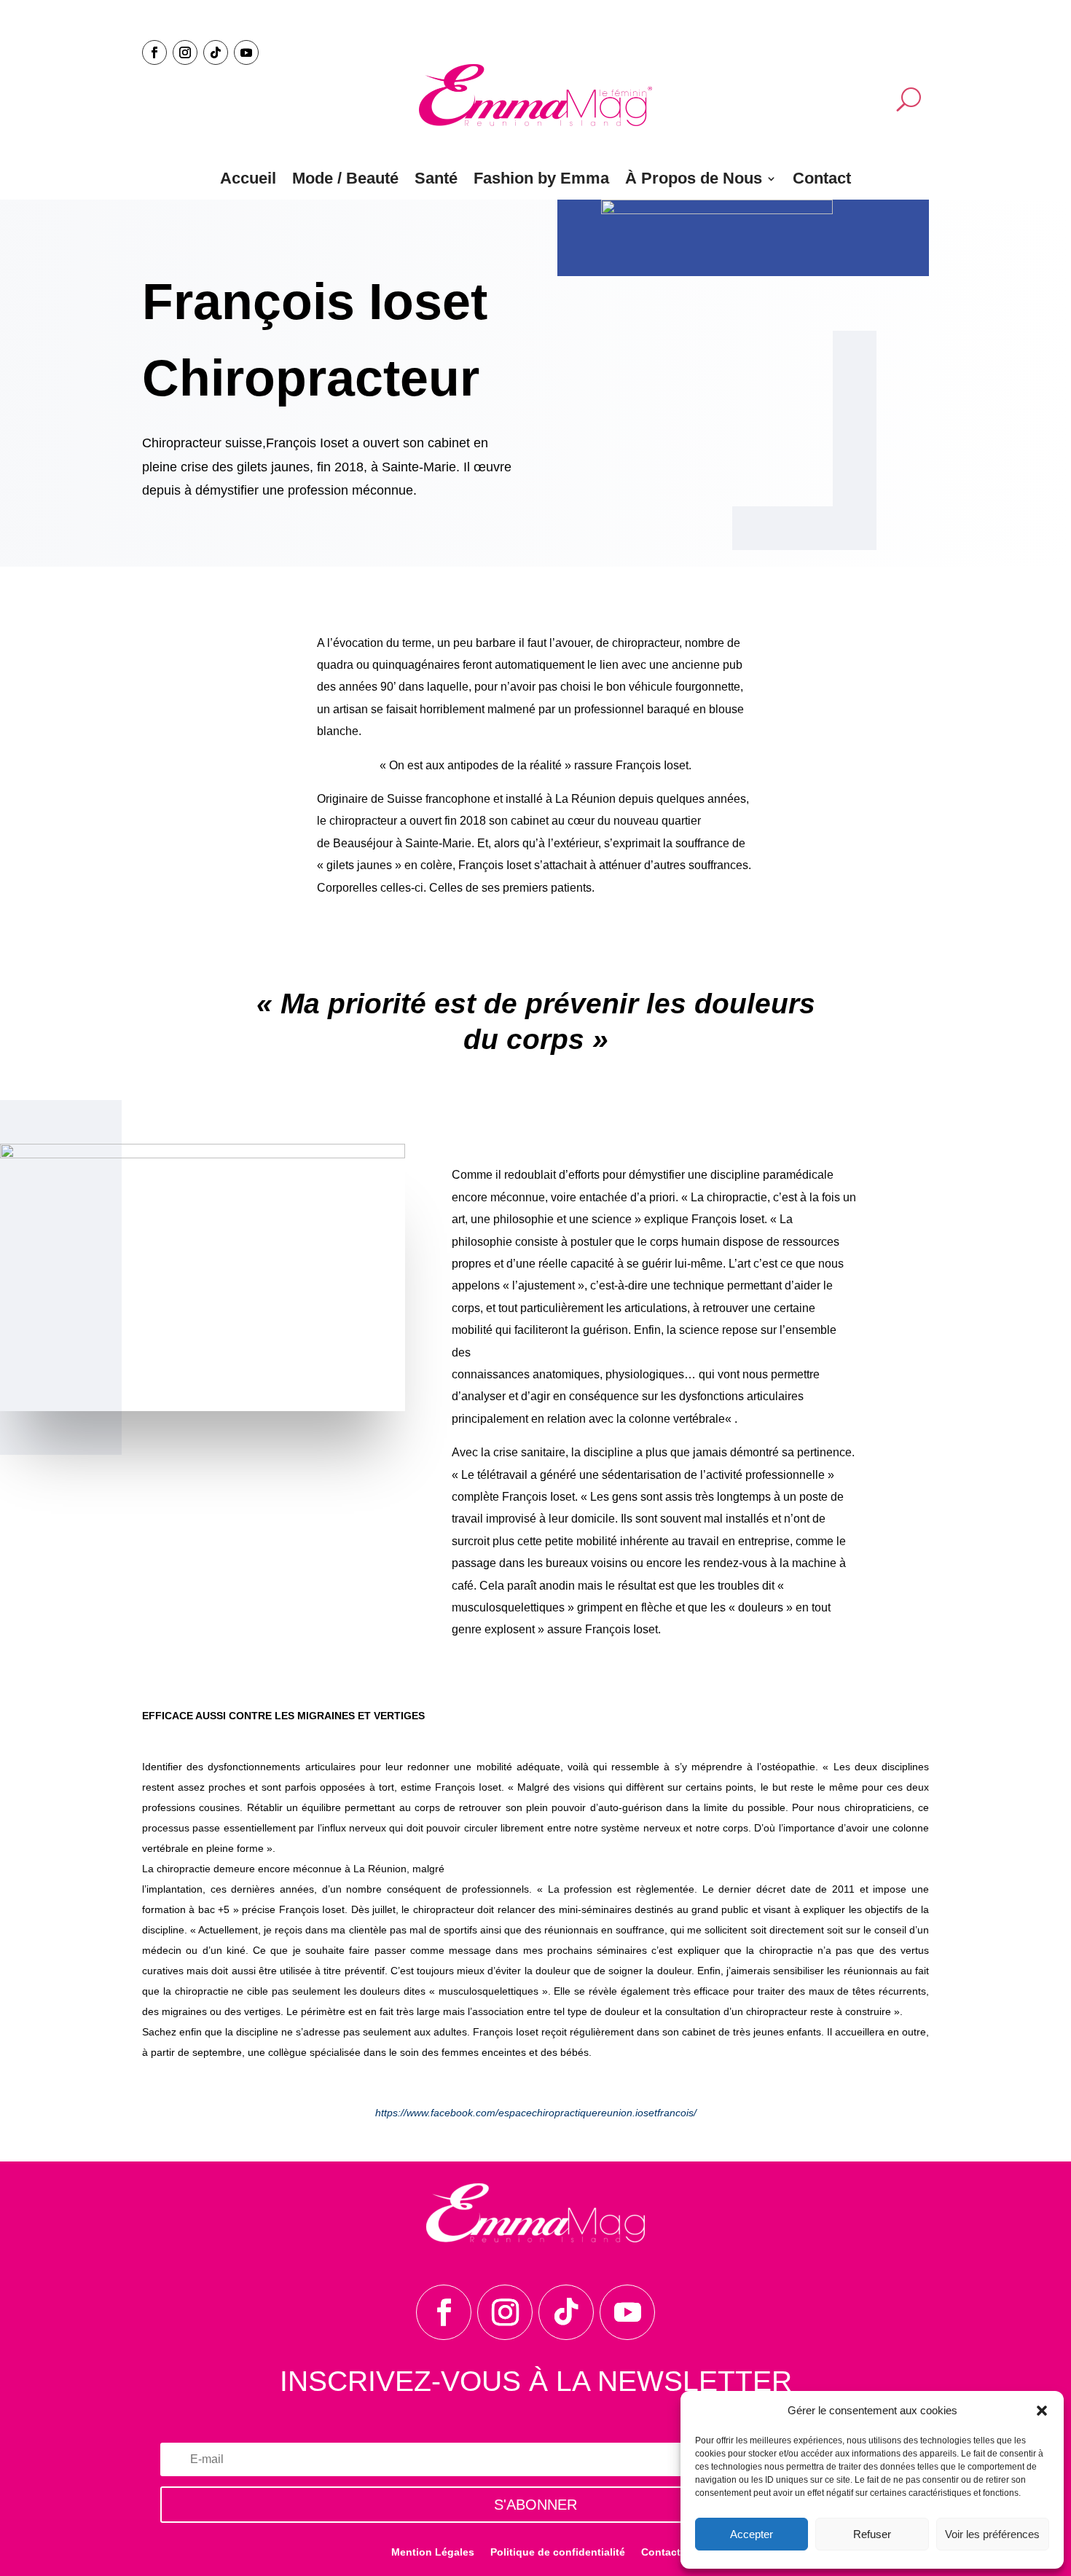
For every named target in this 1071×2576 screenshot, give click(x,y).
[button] (1042, 2411)
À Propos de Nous (694, 178)
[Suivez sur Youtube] (246, 52)
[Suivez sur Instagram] (185, 52)
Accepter (752, 2534)
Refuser (872, 2534)
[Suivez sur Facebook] (154, 52)
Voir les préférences (992, 2534)
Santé (436, 178)
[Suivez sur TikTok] (216, 52)
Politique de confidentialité (558, 2552)
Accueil (248, 178)
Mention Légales (433, 2552)
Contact (822, 178)
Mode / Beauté (345, 178)
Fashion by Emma (541, 178)
